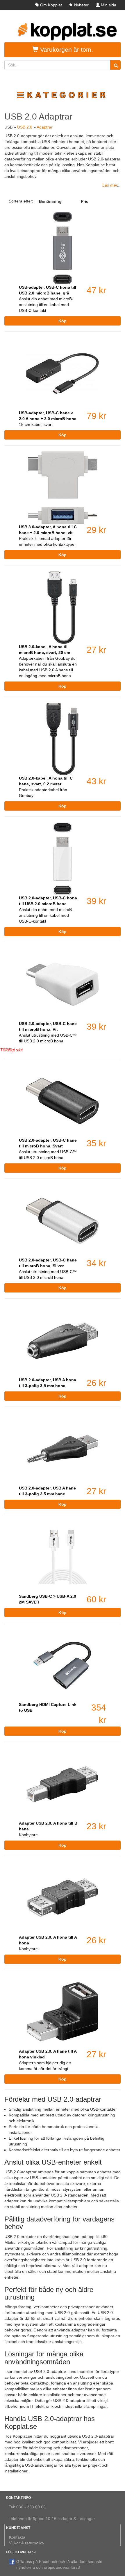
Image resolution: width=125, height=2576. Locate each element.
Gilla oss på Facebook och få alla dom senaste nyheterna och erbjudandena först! (59, 2564)
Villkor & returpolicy (27, 2543)
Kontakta (17, 2537)
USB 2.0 (25, 127)
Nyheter (81, 5)
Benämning (50, 201)
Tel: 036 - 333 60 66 (27, 2507)
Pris (85, 201)
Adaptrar (45, 127)
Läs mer (110, 185)
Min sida (109, 5)
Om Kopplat (51, 5)
